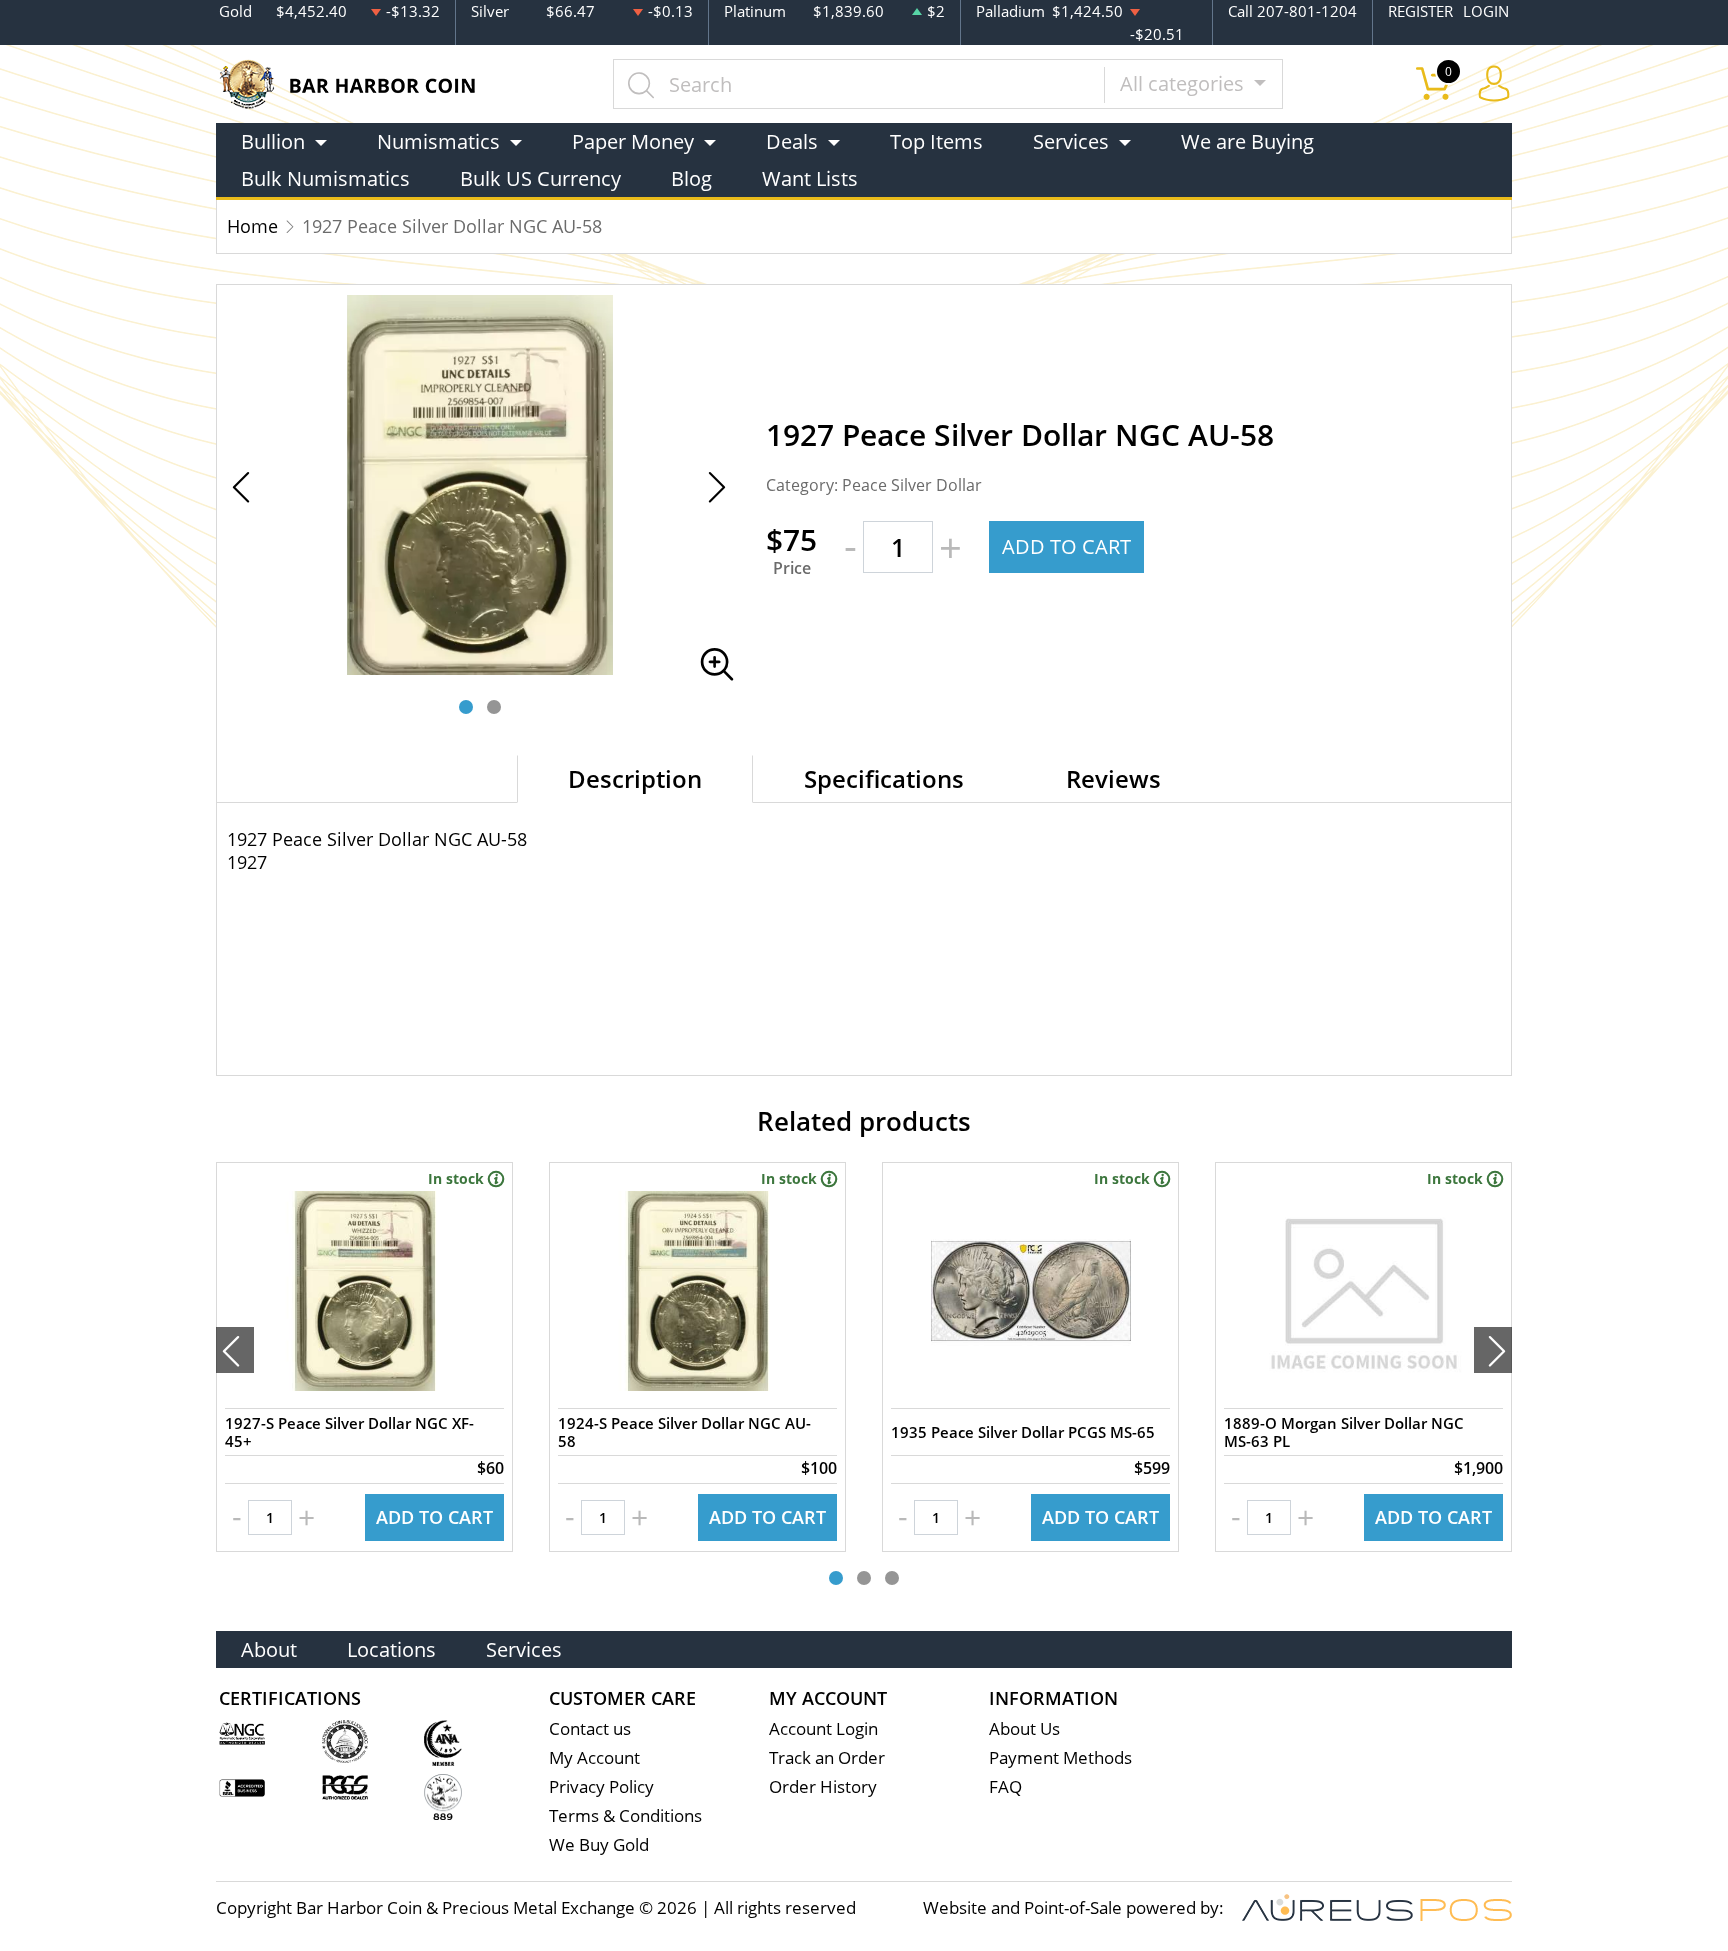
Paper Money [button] (633, 141)
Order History (823, 1786)
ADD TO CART (1066, 546)
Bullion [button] (273, 141)
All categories (1184, 83)
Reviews (1113, 778)
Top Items (936, 141)
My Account (594, 1757)
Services (524, 1649)
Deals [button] (792, 141)
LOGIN (1486, 11)
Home (252, 226)
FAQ (1005, 1786)
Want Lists (810, 178)
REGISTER (1420, 11)
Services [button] (1071, 141)
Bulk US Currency (540, 178)
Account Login (823, 1728)
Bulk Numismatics (325, 178)
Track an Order (827, 1757)
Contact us (590, 1728)
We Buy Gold (599, 1844)
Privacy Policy (601, 1786)
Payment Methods (1060, 1757)
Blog (691, 178)
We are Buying (1247, 141)
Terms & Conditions (625, 1815)
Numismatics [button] (438, 141)
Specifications (884, 778)
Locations (391, 1649)
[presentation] (235, 1350)
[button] (466, 707)
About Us (1024, 1728)
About (269, 1649)
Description (635, 778)
